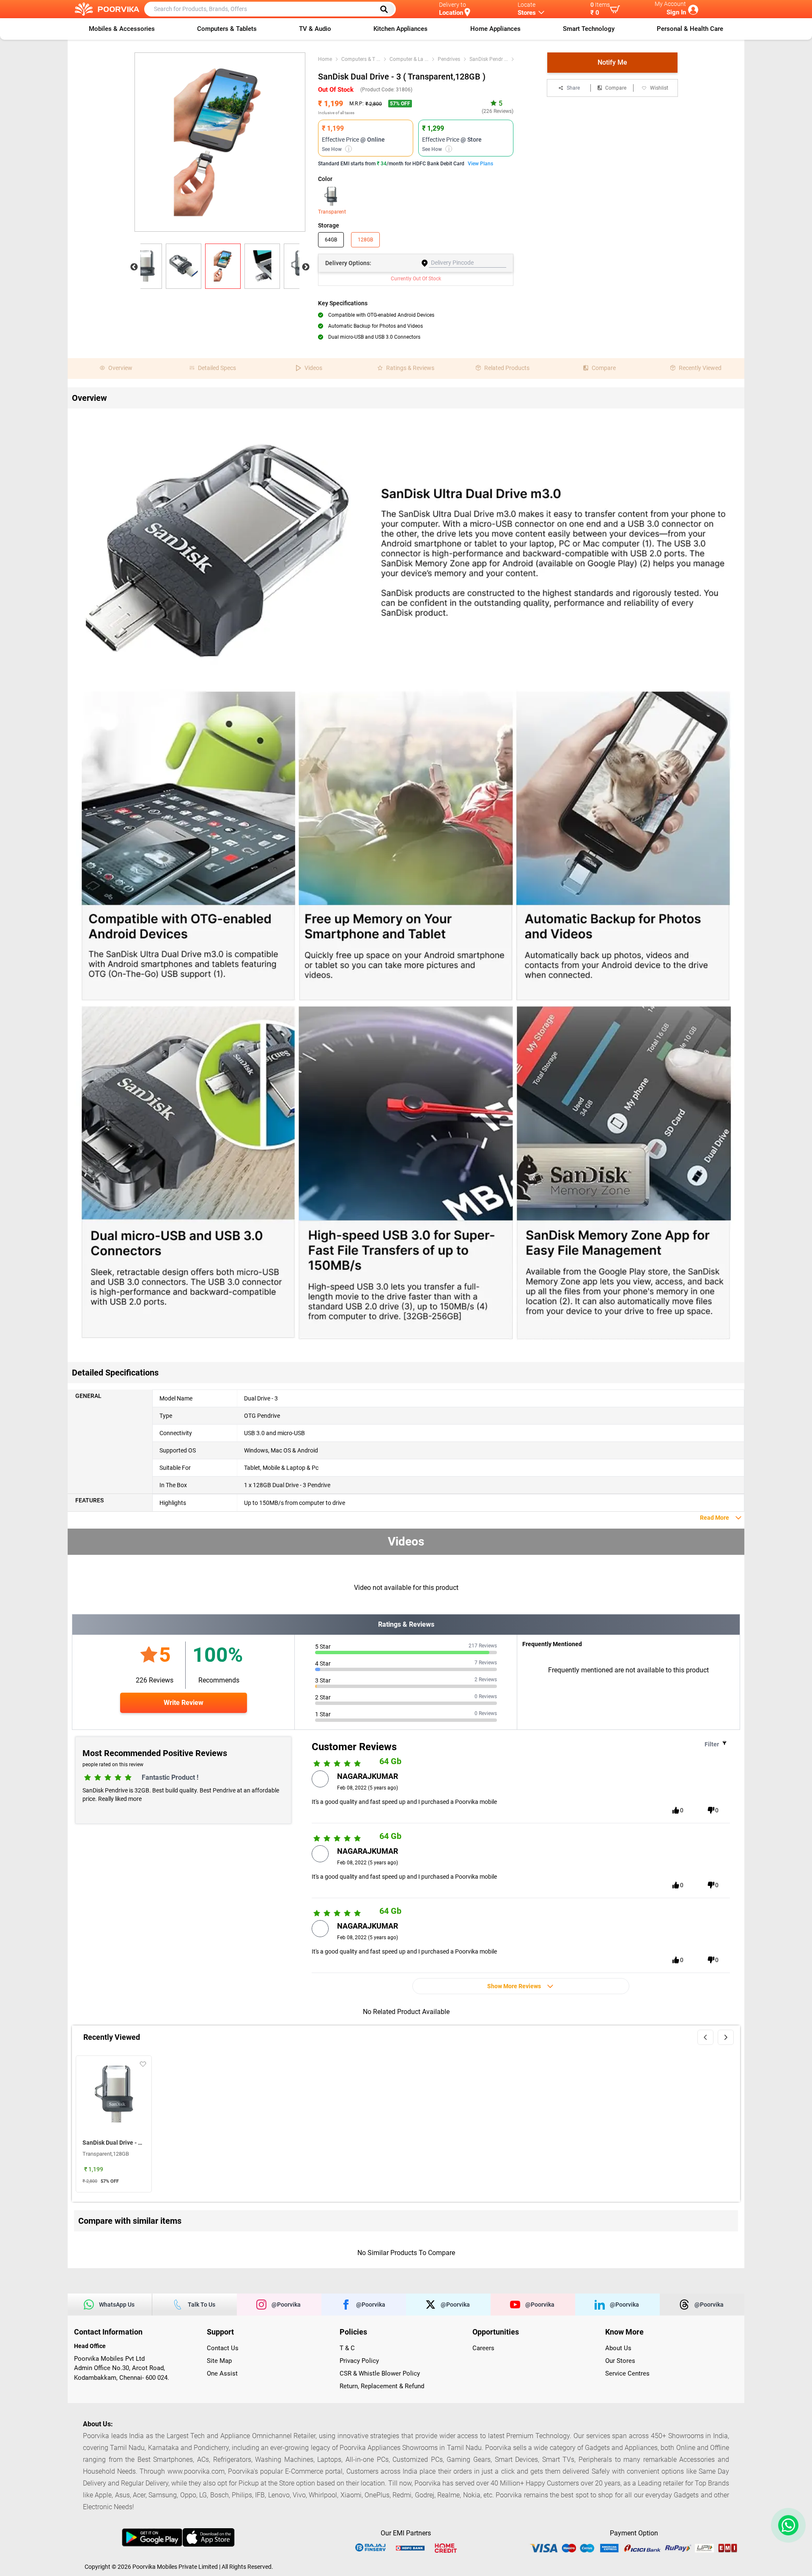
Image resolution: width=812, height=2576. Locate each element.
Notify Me (612, 62)
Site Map (219, 2361)
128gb (365, 240)
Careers (483, 2348)
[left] (705, 2037)
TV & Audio (315, 29)
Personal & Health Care (690, 29)
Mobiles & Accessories (122, 29)
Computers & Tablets (227, 29)
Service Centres (627, 2373)
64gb (331, 240)
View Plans (480, 164)
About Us (618, 2348)
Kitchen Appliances (401, 29)
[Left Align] (387, 9)
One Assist (222, 2373)
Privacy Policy (359, 2361)
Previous (134, 267)
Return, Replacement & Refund (382, 2386)
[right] (726, 2037)
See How (336, 149)
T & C (347, 2348)
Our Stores (620, 2361)
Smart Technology (589, 29)
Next (306, 267)
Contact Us (223, 2348)
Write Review (184, 1703)
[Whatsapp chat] (787, 2525)
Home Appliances (495, 29)
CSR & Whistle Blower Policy (380, 2373)
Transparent (331, 212)
